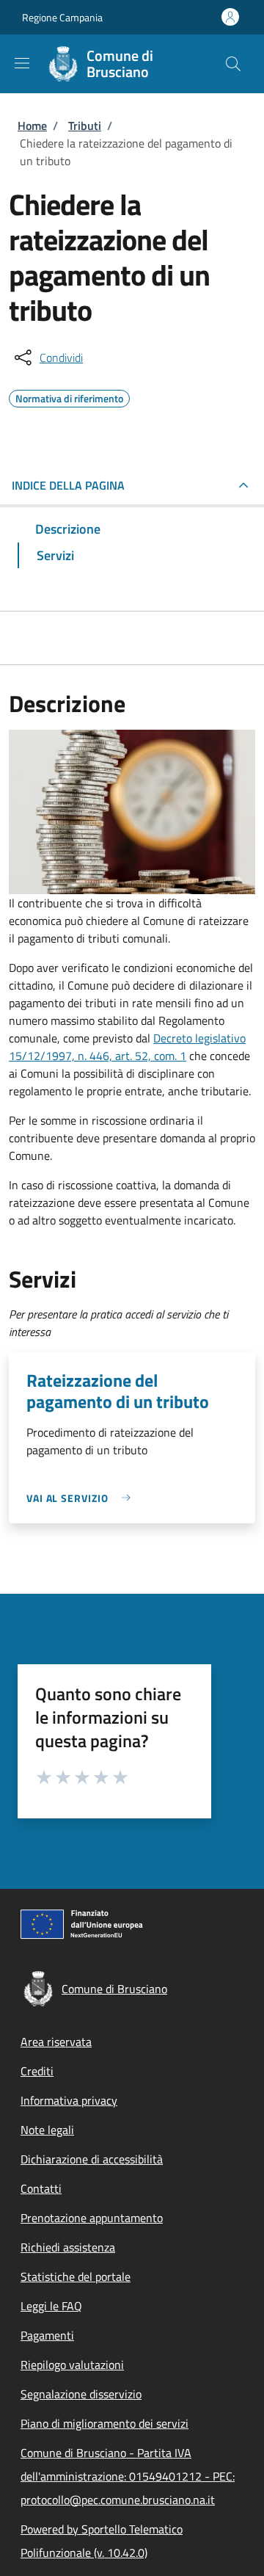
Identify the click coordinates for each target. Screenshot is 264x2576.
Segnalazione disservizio (81, 2394)
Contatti (41, 2188)
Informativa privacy (69, 2100)
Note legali (47, 2130)
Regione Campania (62, 17)
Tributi (85, 126)
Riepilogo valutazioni (72, 2365)
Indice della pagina (68, 485)
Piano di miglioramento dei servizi (104, 2423)
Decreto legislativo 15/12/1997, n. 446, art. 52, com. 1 (127, 1047)
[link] (82, 1498)
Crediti (37, 2071)
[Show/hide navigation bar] (22, 63)
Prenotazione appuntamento (92, 2218)
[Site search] (233, 64)
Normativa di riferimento (69, 396)
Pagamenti (47, 2335)
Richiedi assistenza (68, 2247)
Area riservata (56, 2042)
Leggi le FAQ (51, 2306)
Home (32, 126)
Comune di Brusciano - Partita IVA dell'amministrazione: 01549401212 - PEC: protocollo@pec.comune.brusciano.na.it (128, 2476)
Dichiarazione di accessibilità (92, 2159)
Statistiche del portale (76, 2276)
